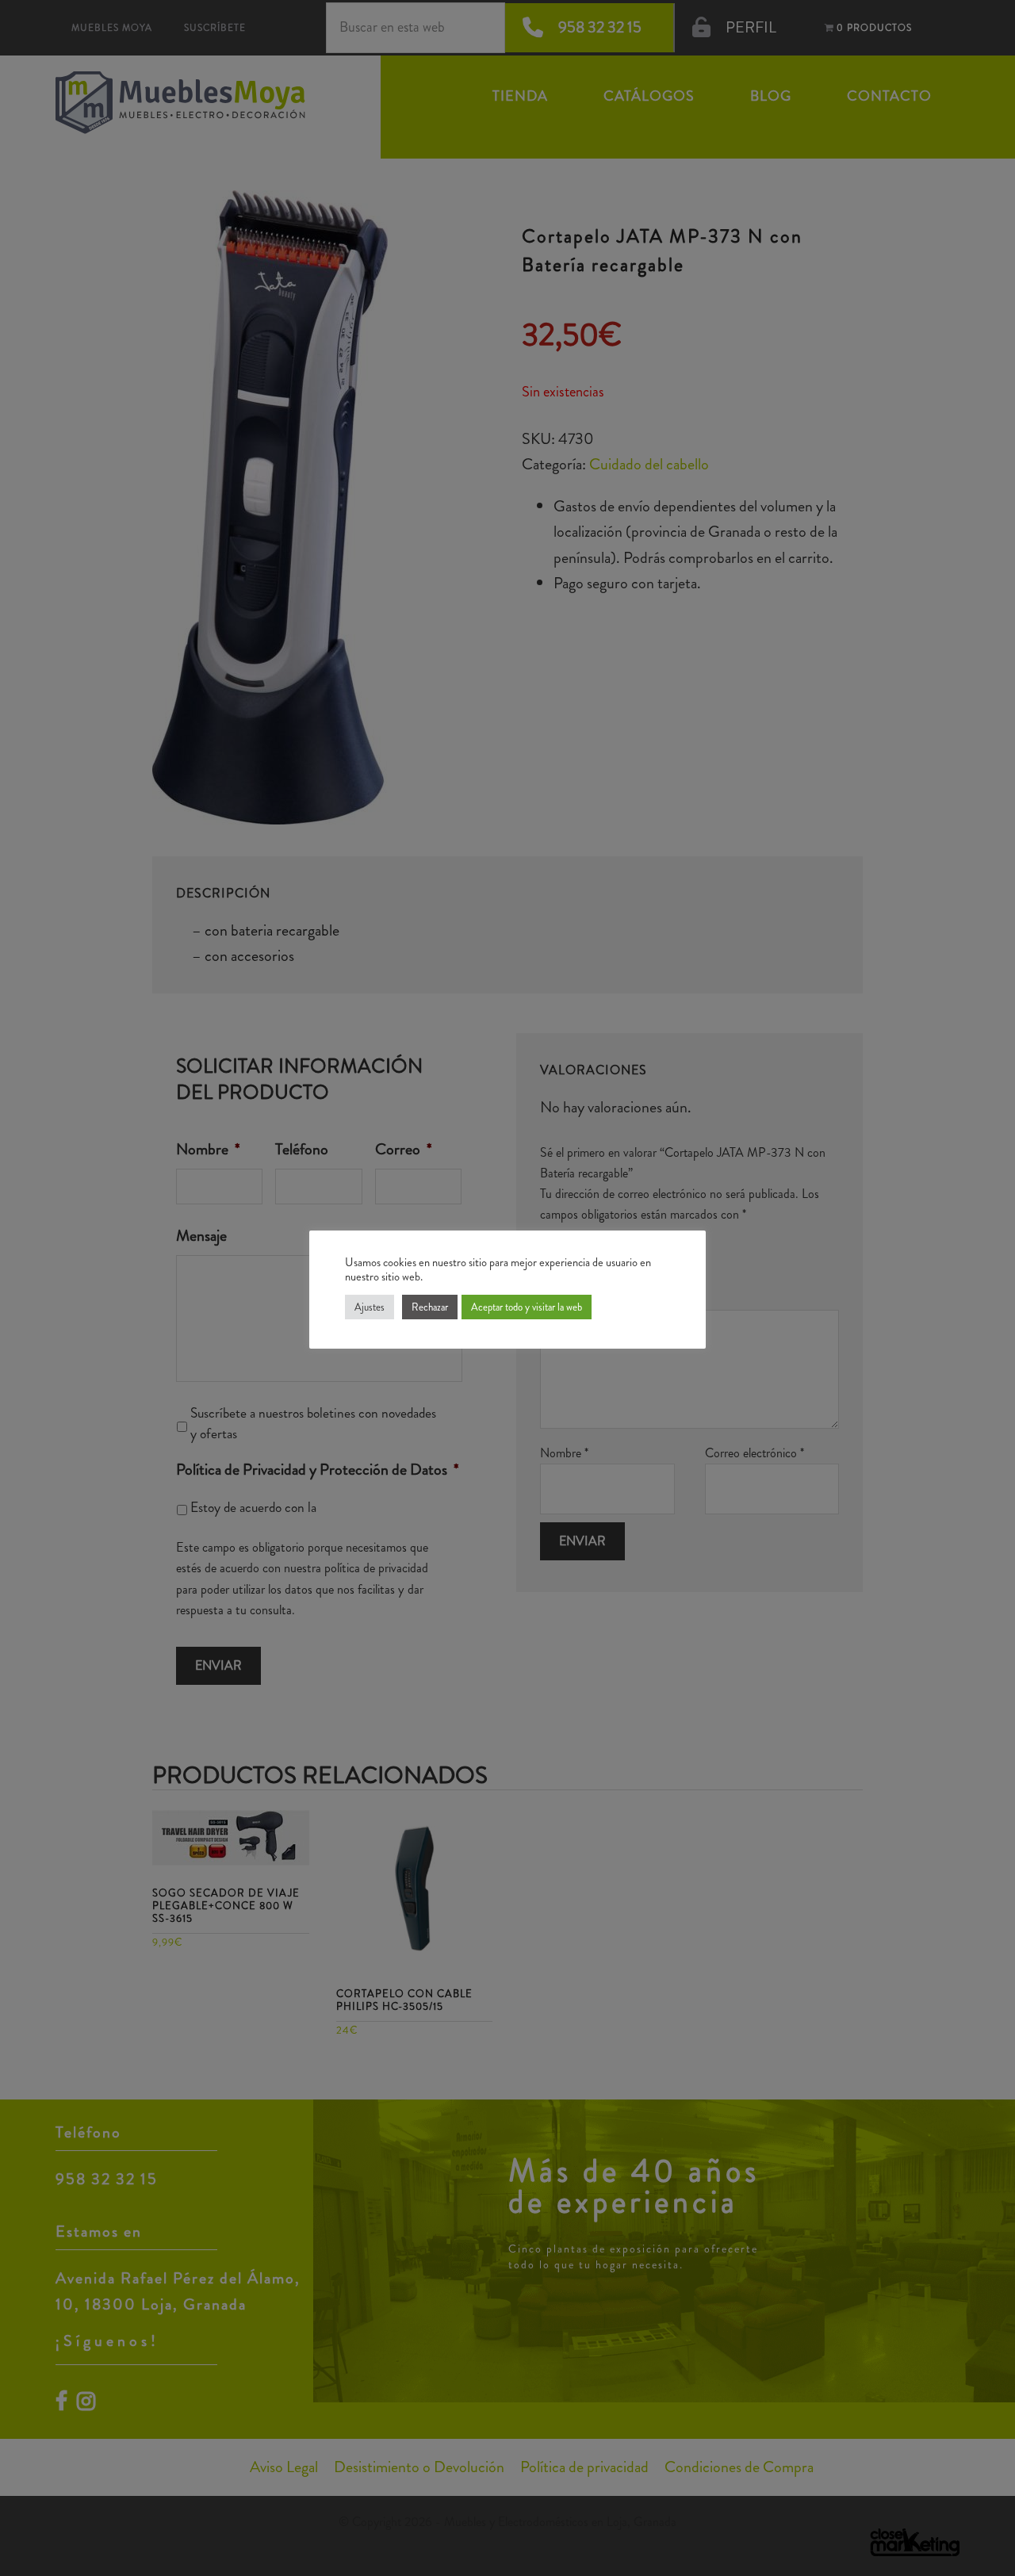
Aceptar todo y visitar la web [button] (527, 1307)
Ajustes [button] (370, 1307)
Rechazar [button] (430, 1307)
